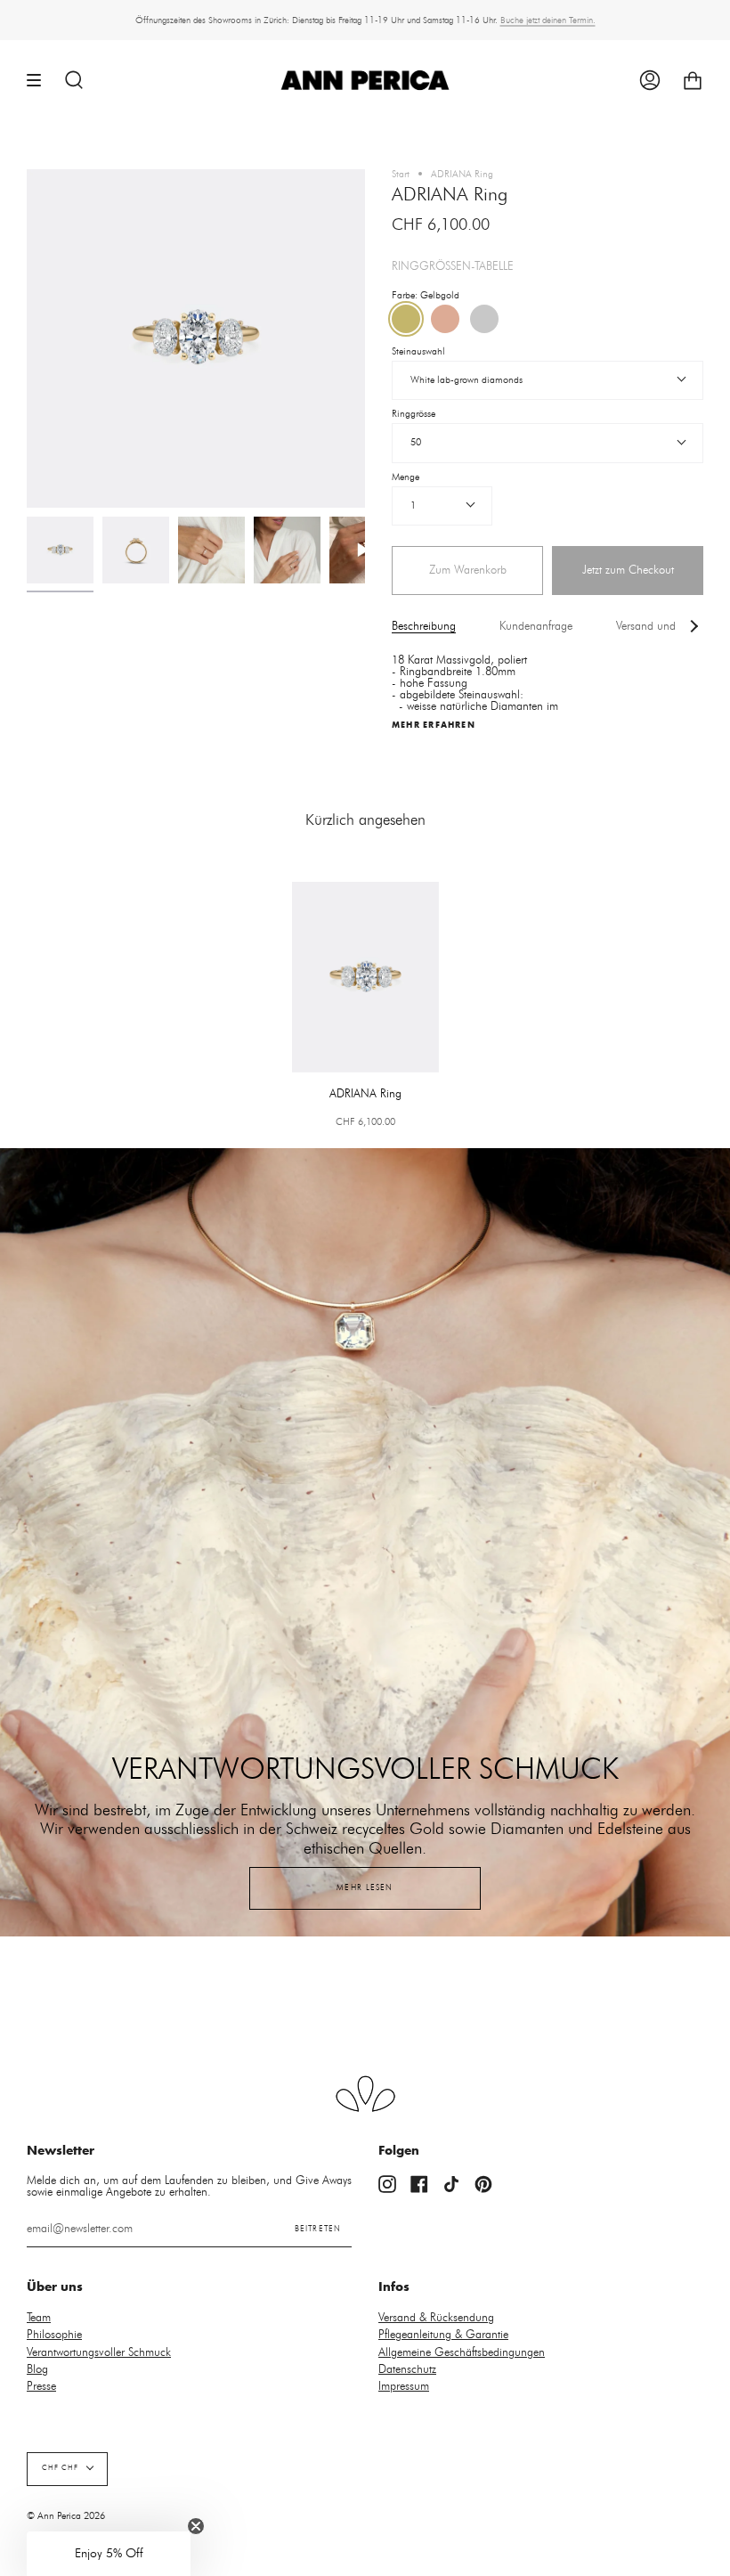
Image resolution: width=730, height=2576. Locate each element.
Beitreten (318, 2229)
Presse (41, 2387)
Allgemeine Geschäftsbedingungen (462, 2353)
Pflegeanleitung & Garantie (443, 2335)
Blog (37, 2370)
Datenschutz (407, 2370)
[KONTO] (650, 81)
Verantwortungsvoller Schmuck (99, 2353)
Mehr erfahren (434, 725)
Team (39, 2318)
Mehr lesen (365, 1888)
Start (401, 174)
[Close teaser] (196, 2526)
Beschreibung (424, 627)
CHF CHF (60, 2468)
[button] (109, 2554)
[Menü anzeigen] (40, 81)
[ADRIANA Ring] (60, 550)
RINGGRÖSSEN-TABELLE (453, 267)
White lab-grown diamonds (466, 380)
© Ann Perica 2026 (66, 2516)
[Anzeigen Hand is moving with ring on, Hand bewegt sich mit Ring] (363, 550)
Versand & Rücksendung (436, 2318)
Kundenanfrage (536, 627)
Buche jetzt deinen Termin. (548, 20)
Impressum (404, 2387)
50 (416, 442)
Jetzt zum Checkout (628, 570)
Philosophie (54, 2335)
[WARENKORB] (693, 81)
